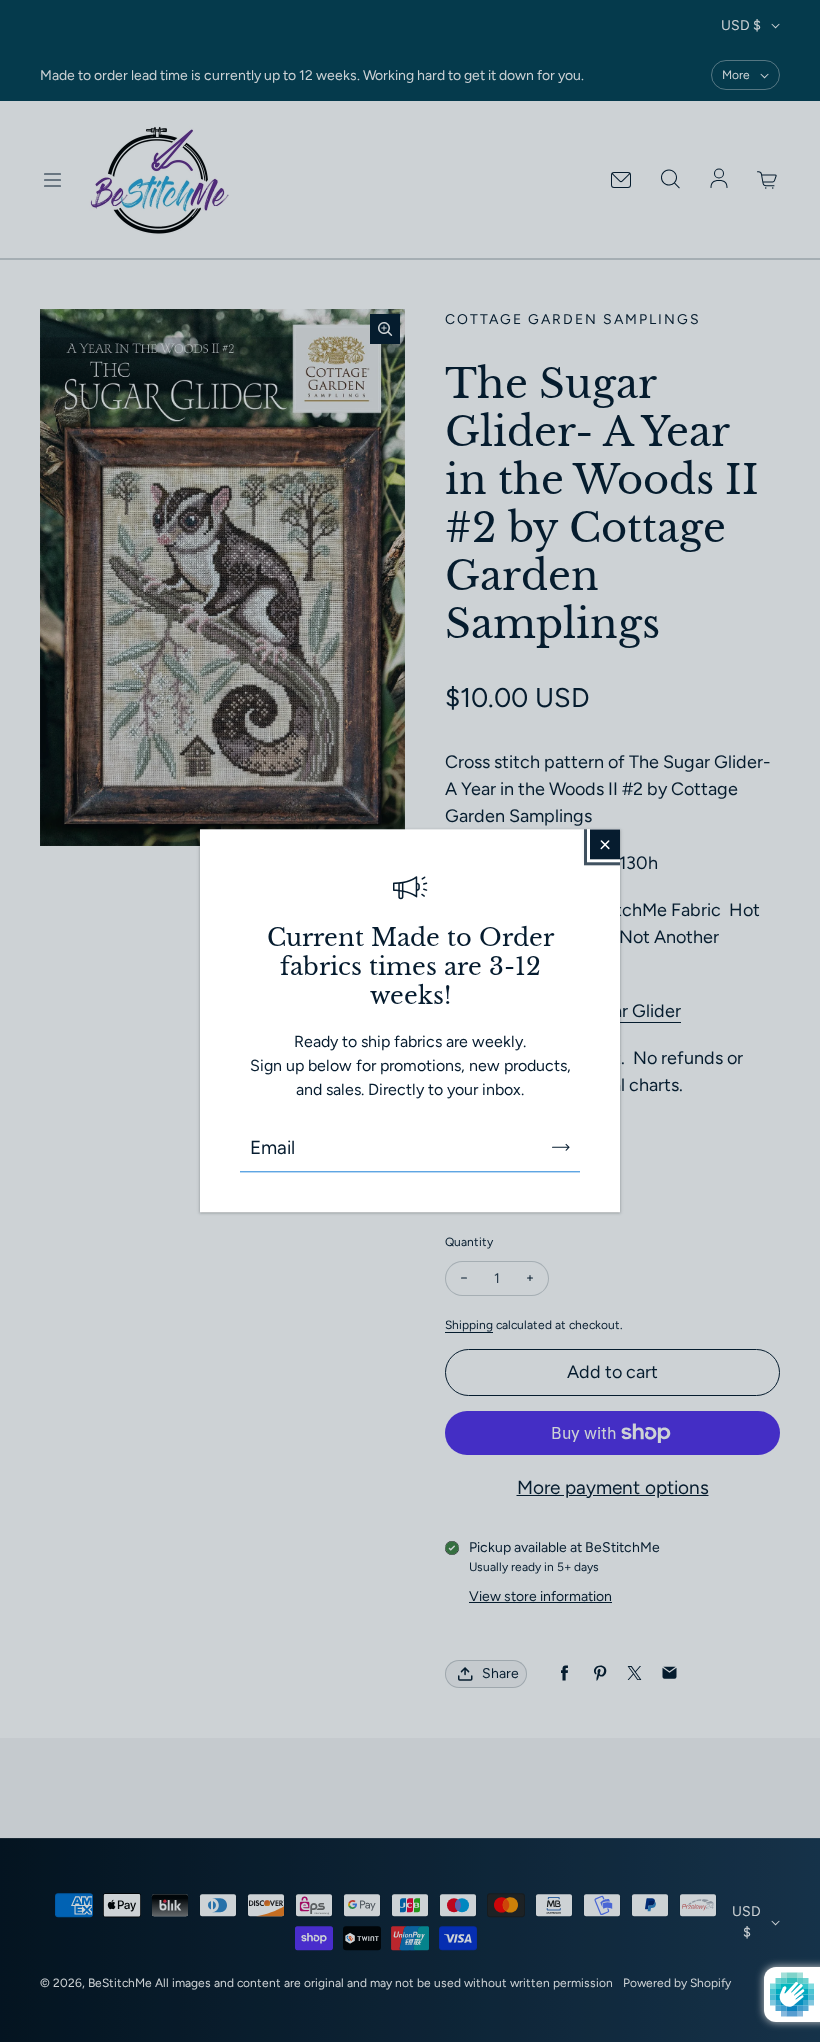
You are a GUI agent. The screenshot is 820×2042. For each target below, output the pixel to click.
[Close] (605, 844)
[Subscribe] (561, 1148)
